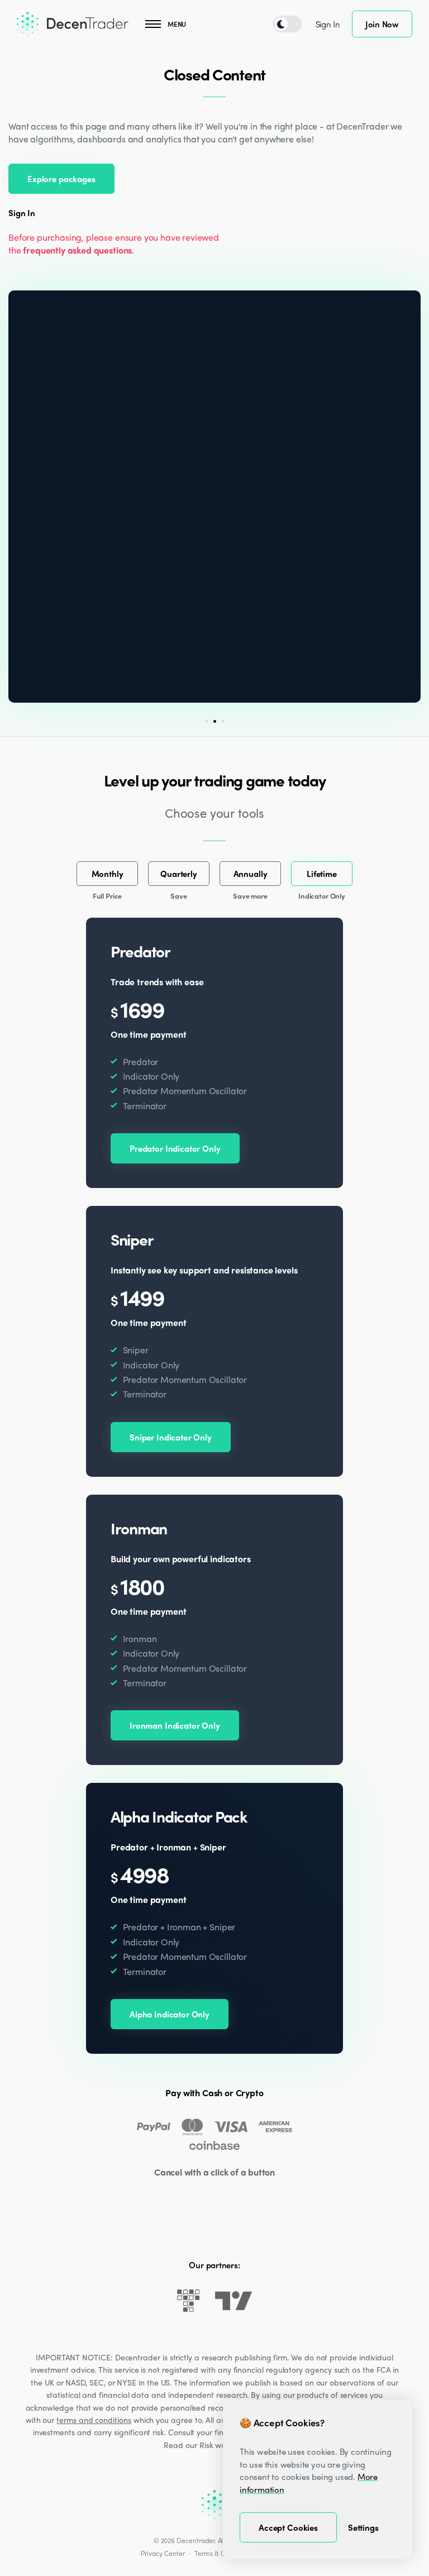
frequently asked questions (77, 250)
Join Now (382, 24)
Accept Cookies (288, 2527)
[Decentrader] (73, 24)
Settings (363, 2527)
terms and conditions (94, 2420)
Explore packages (61, 179)
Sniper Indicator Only (171, 1437)
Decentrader (195, 2540)
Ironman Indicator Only (175, 1725)
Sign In (328, 24)
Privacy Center (163, 2553)
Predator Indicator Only (175, 1148)
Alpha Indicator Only (170, 2014)
